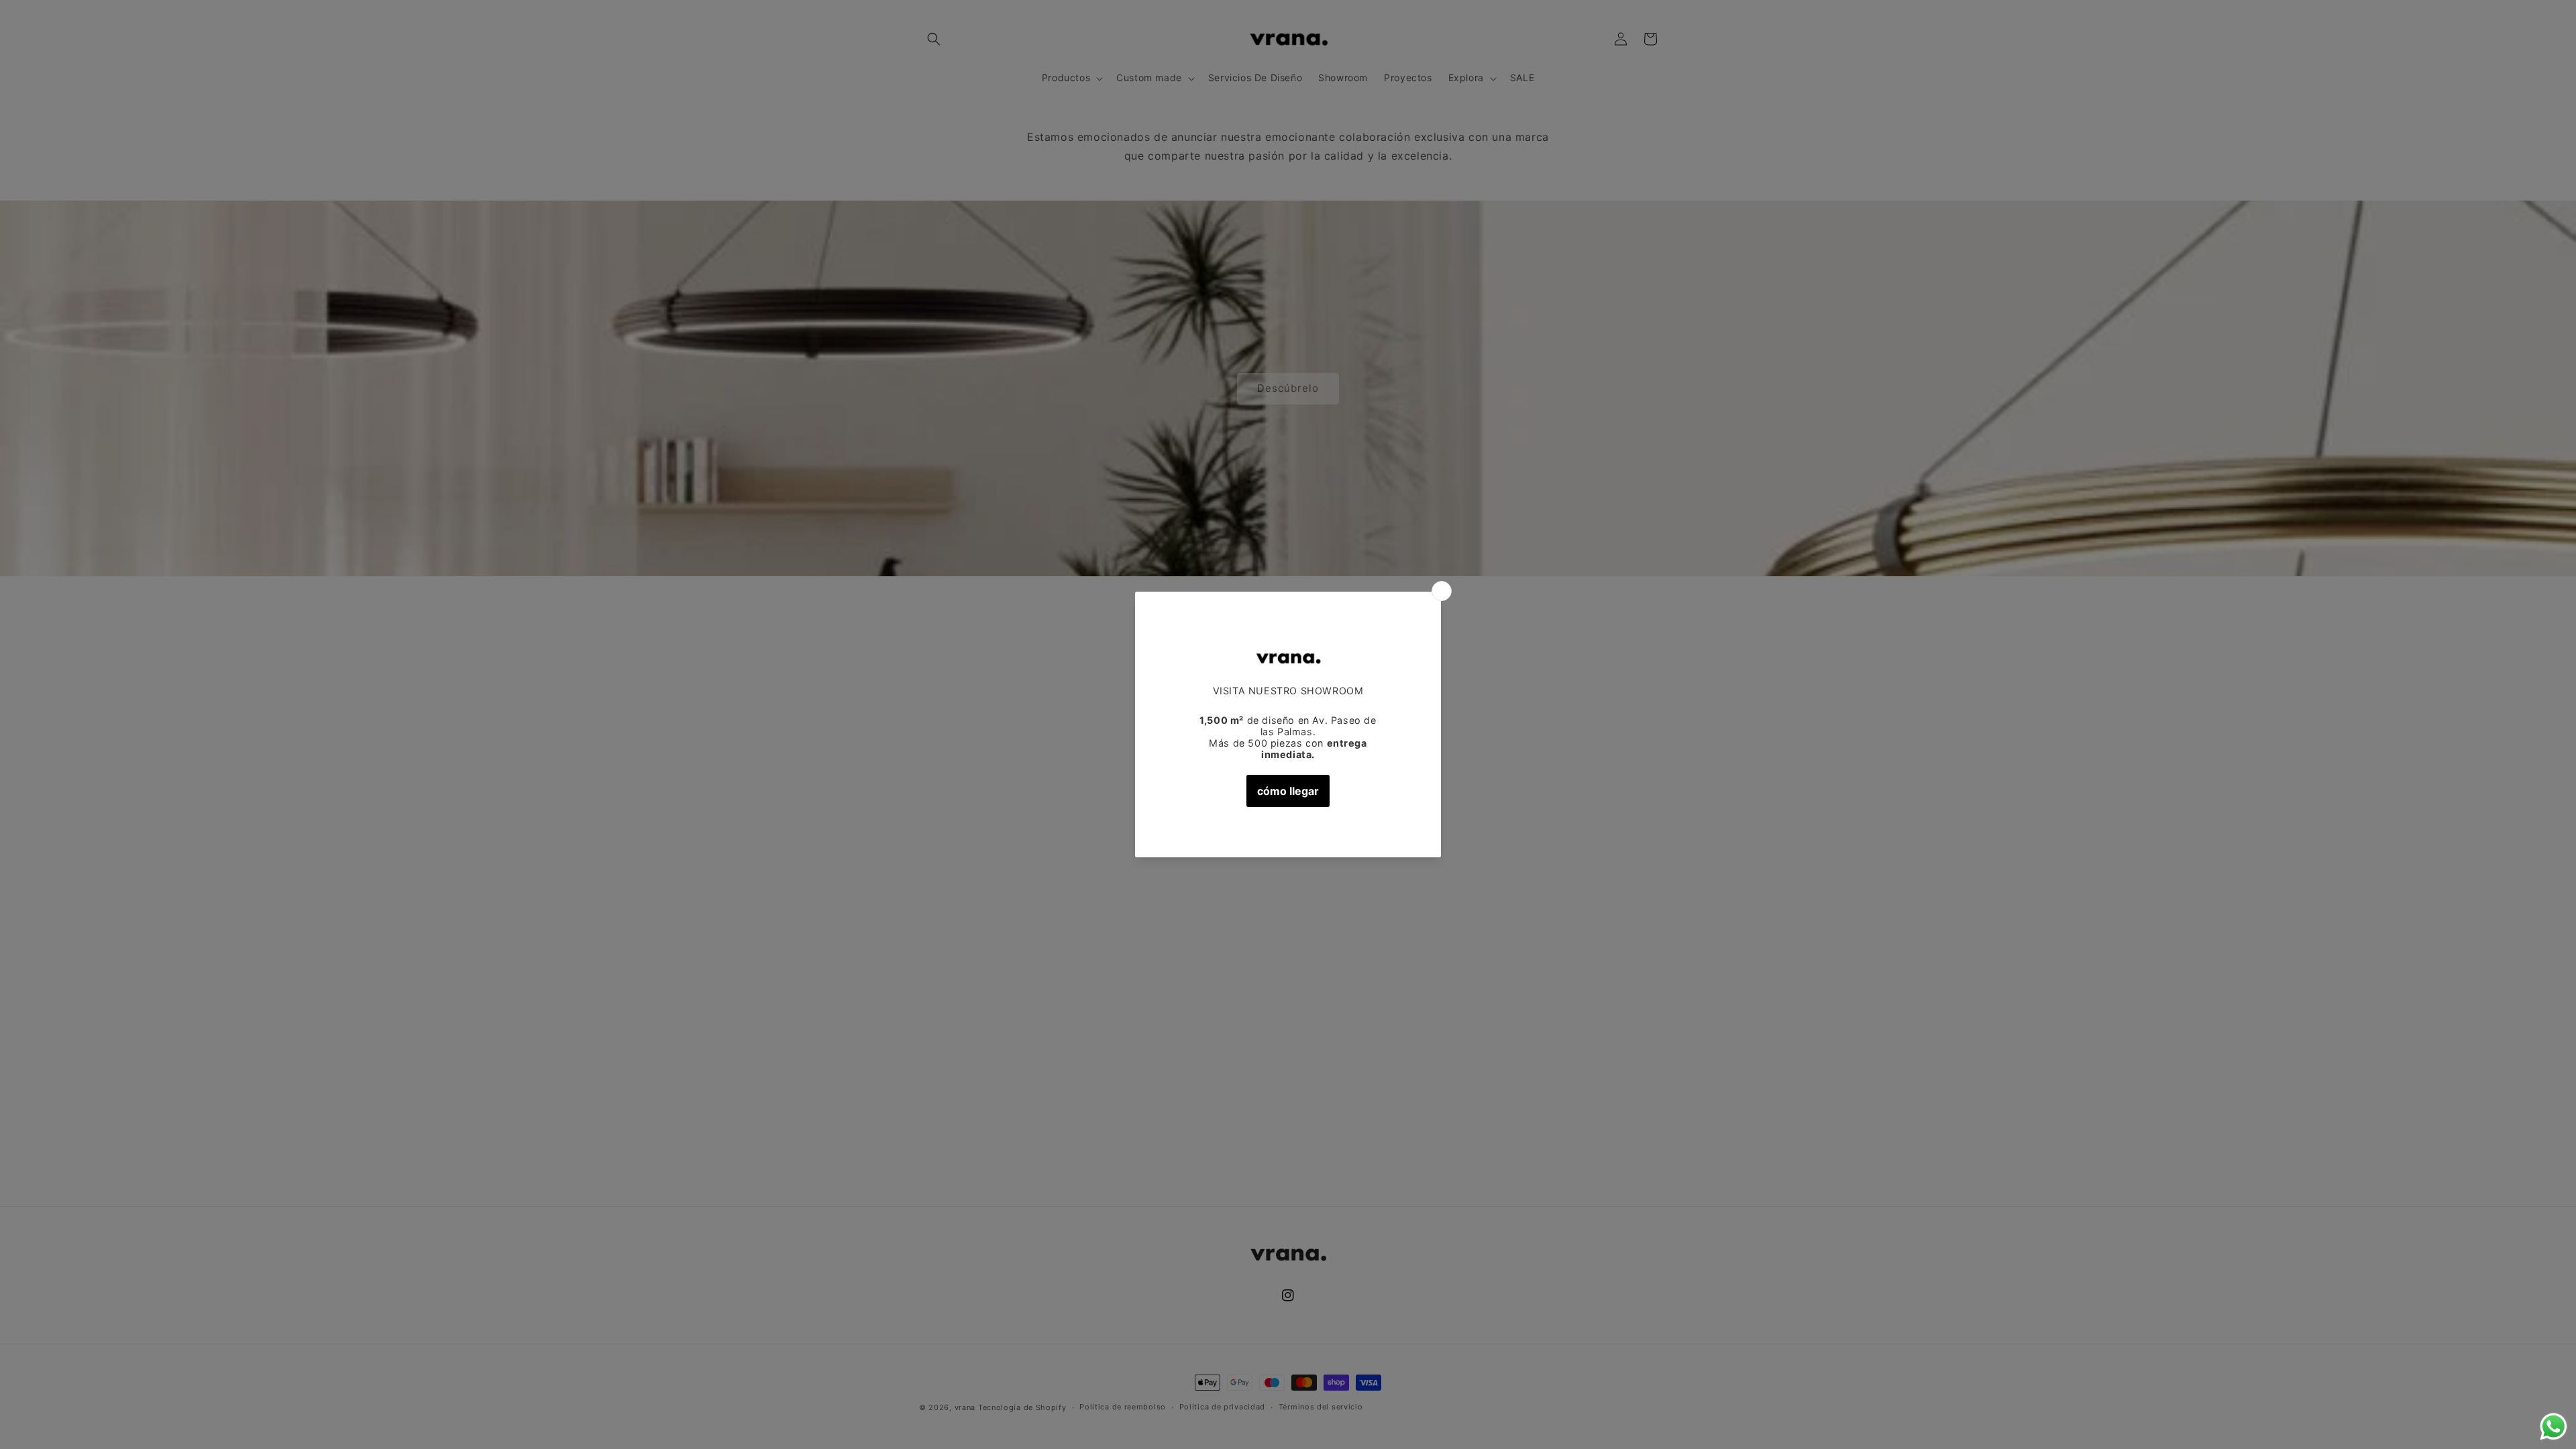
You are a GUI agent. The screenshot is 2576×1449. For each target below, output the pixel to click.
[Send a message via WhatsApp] (2554, 1427)
